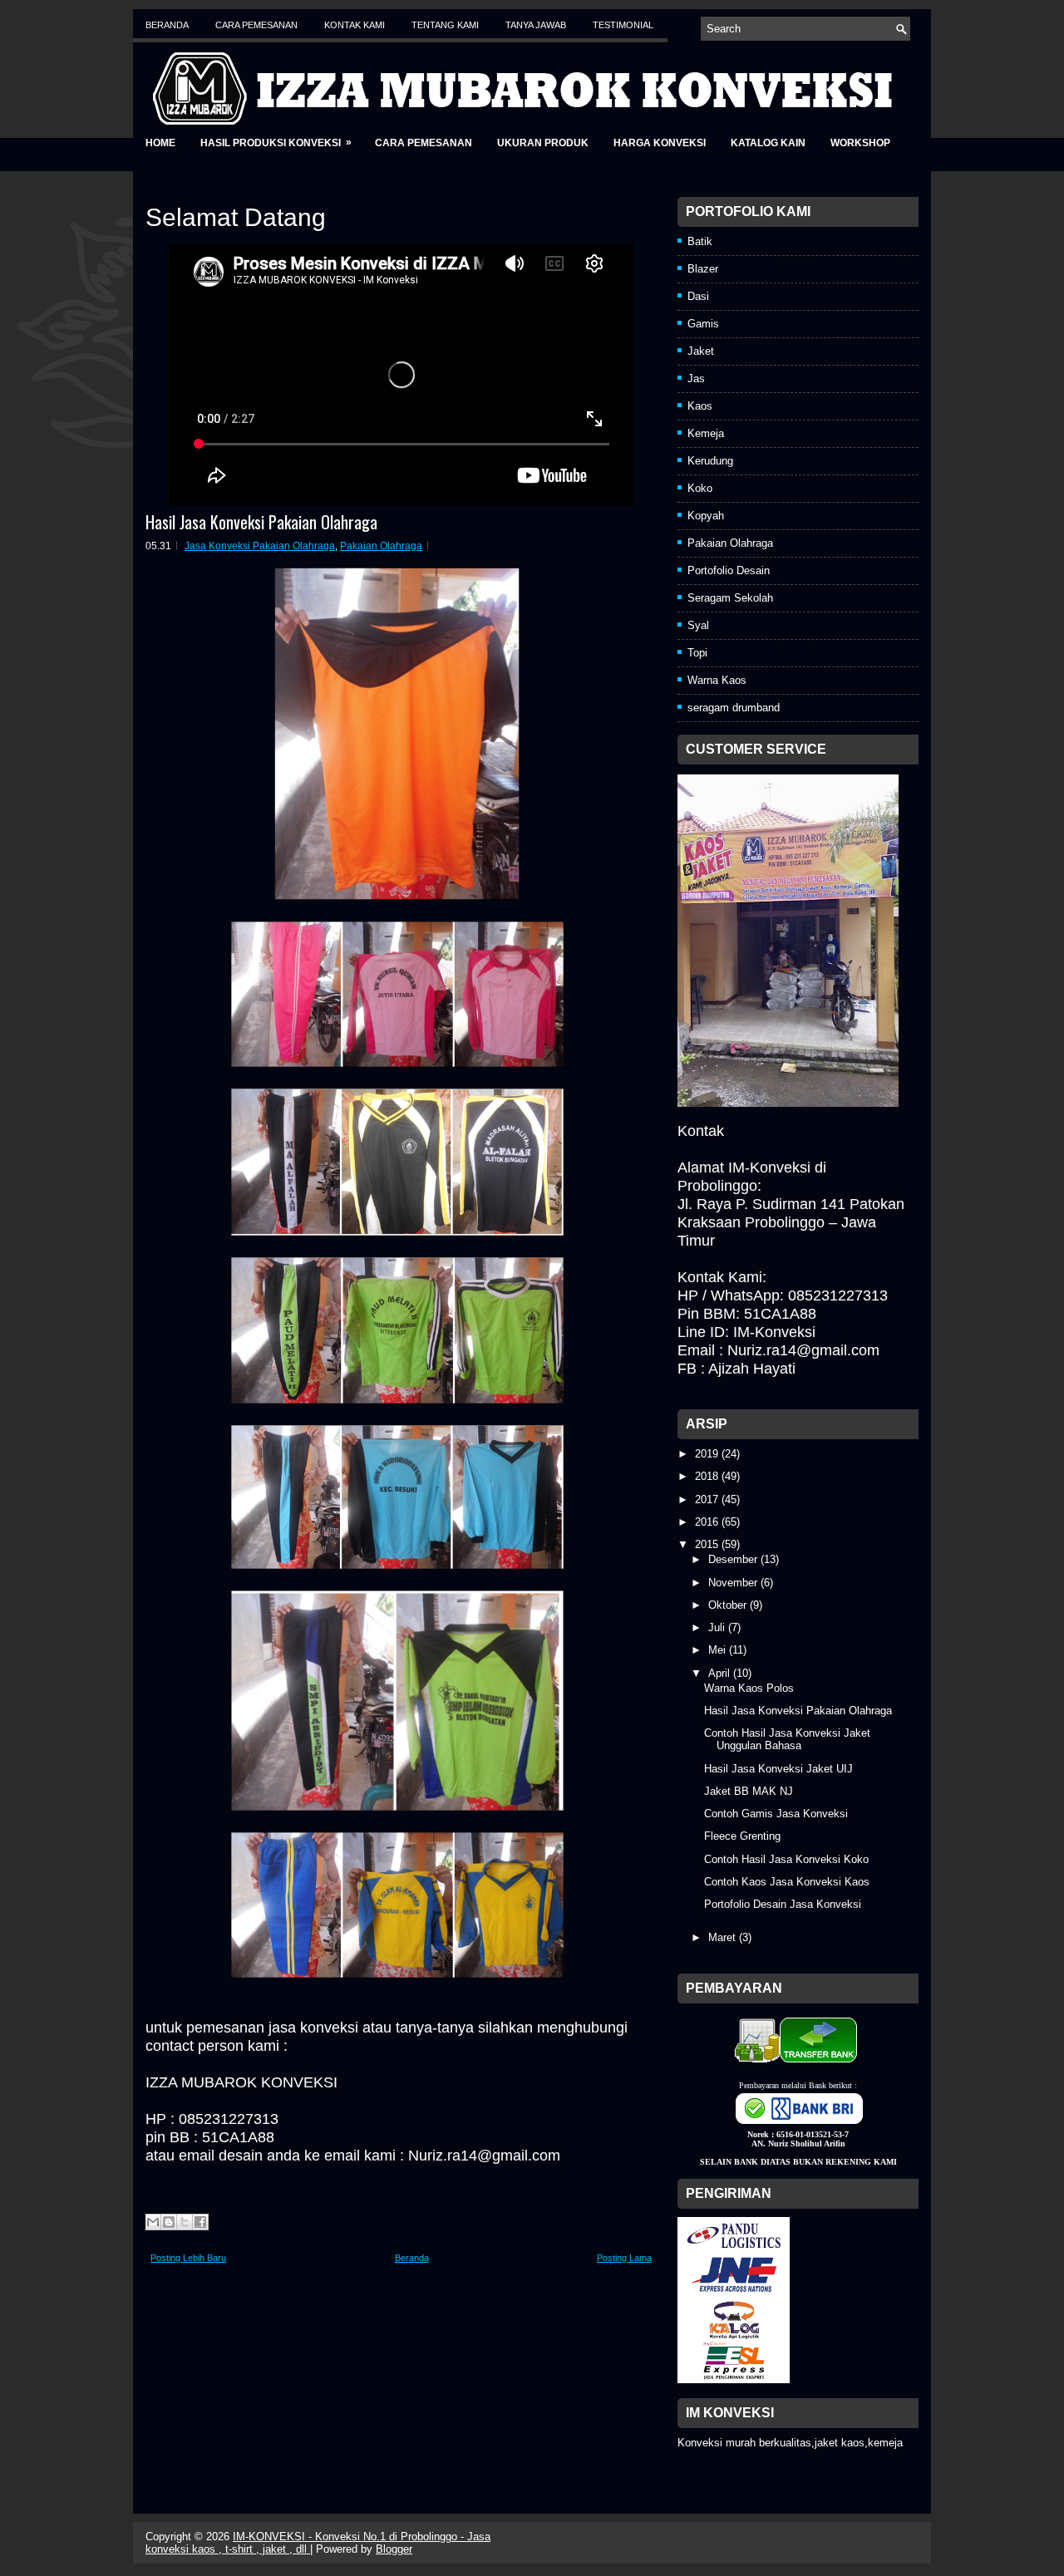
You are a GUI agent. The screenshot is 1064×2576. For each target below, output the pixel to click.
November (734, 1583)
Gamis (703, 324)
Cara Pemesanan (256, 25)
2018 (708, 1476)
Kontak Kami (355, 25)
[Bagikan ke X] (185, 2222)
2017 (708, 1499)
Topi (697, 653)
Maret (724, 1937)
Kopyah (706, 516)
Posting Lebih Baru (188, 2258)
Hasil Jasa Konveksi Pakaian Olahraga (261, 522)
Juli (718, 1627)
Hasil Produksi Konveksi (276, 143)
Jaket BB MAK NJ (749, 1791)
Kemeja (706, 433)
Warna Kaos (717, 680)
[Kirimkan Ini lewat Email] (153, 2222)
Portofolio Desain (729, 570)
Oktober (729, 1605)
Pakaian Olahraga (381, 546)
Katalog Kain (768, 143)
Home (160, 143)
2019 (708, 1454)
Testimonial (623, 25)
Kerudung (710, 461)
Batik (700, 241)
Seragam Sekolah (730, 598)
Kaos (700, 406)
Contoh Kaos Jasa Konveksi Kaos (787, 1882)
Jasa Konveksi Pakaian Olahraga (260, 546)
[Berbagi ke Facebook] (200, 2222)
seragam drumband (734, 708)
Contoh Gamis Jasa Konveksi (776, 1814)
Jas (696, 379)
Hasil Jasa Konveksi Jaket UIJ (778, 1769)
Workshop (860, 143)
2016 (708, 1522)
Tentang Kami (445, 25)
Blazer (703, 269)
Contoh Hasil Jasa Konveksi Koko (786, 1859)
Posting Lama (624, 2258)
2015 (708, 1544)
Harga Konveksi (660, 143)
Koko (700, 488)
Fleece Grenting (742, 1836)
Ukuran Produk (543, 143)
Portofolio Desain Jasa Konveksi (783, 1904)
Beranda (167, 25)
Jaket (701, 351)
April (721, 1673)
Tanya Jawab (536, 25)
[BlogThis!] (169, 2222)
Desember (734, 1559)
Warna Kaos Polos (749, 1688)
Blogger (394, 2549)
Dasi (698, 296)
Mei (719, 1650)
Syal (698, 625)
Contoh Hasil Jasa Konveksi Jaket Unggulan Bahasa (787, 1739)
